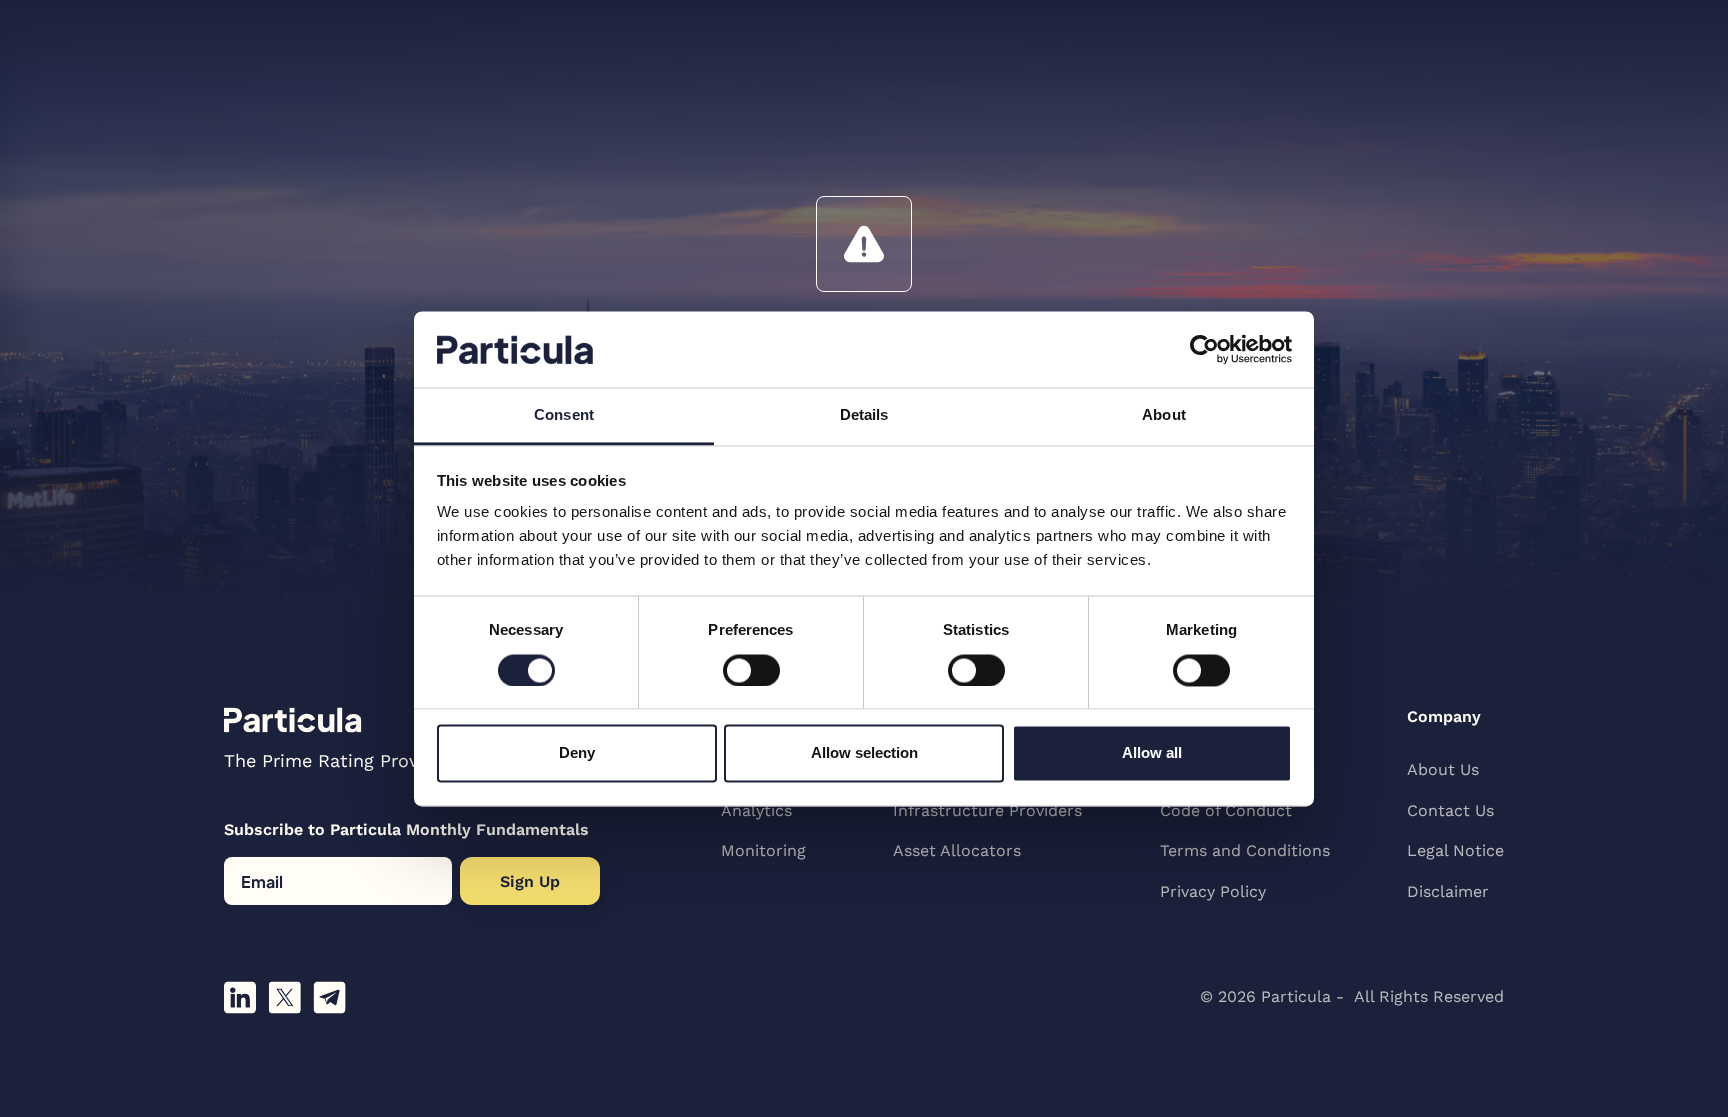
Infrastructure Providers (987, 810)
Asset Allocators (957, 850)
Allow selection (864, 753)
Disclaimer (1448, 891)
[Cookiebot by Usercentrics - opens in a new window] (1204, 349)
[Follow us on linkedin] (240, 997)
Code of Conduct (1226, 810)
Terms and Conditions (1245, 850)
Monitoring (763, 850)
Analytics (756, 810)
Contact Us (1450, 810)
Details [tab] (864, 415)
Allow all (1152, 753)
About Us (1443, 769)
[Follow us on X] (284, 997)
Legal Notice (1455, 850)
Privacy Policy (1213, 891)
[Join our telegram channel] (329, 997)
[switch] (751, 670)
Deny (577, 753)
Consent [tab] (564, 415)
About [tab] (1164, 415)
